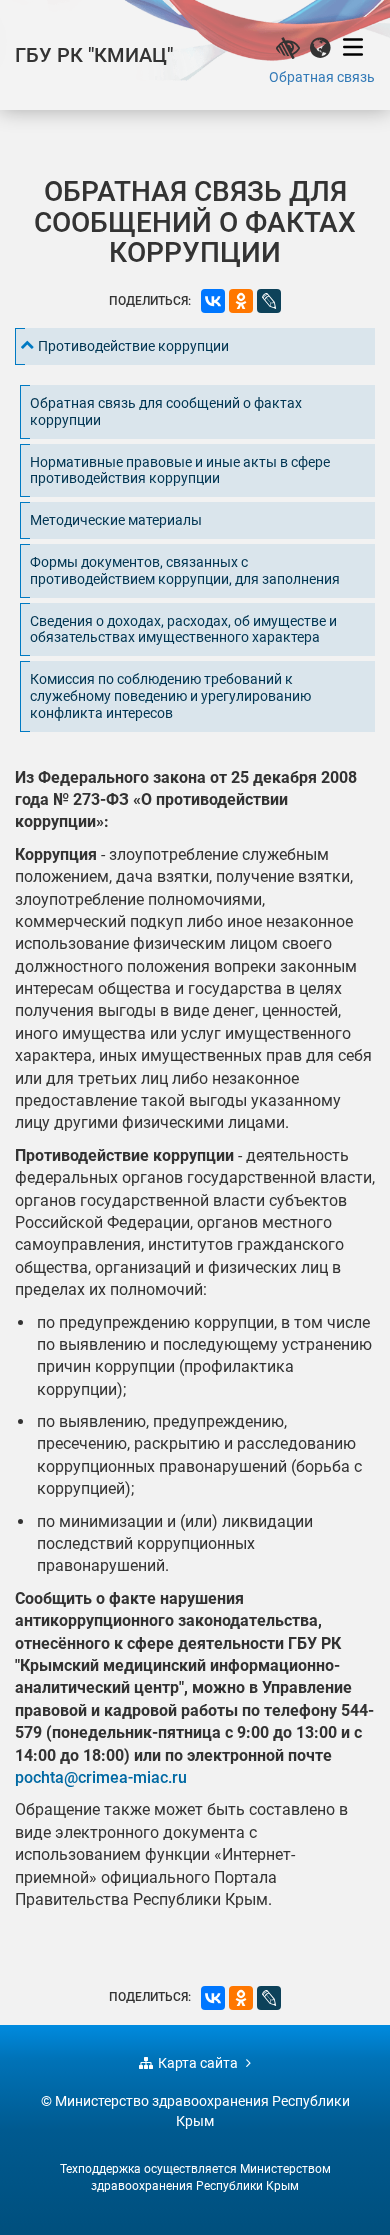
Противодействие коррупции (133, 346)
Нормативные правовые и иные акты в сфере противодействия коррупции (180, 470)
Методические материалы (116, 520)
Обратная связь (322, 77)
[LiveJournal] (269, 301)
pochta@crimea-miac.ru (101, 1777)
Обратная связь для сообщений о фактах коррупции (166, 411)
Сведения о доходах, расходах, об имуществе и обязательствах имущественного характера (183, 629)
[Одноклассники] (241, 301)
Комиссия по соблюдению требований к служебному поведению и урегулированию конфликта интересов (170, 696)
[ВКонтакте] (213, 301)
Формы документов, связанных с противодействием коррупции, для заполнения (185, 570)
